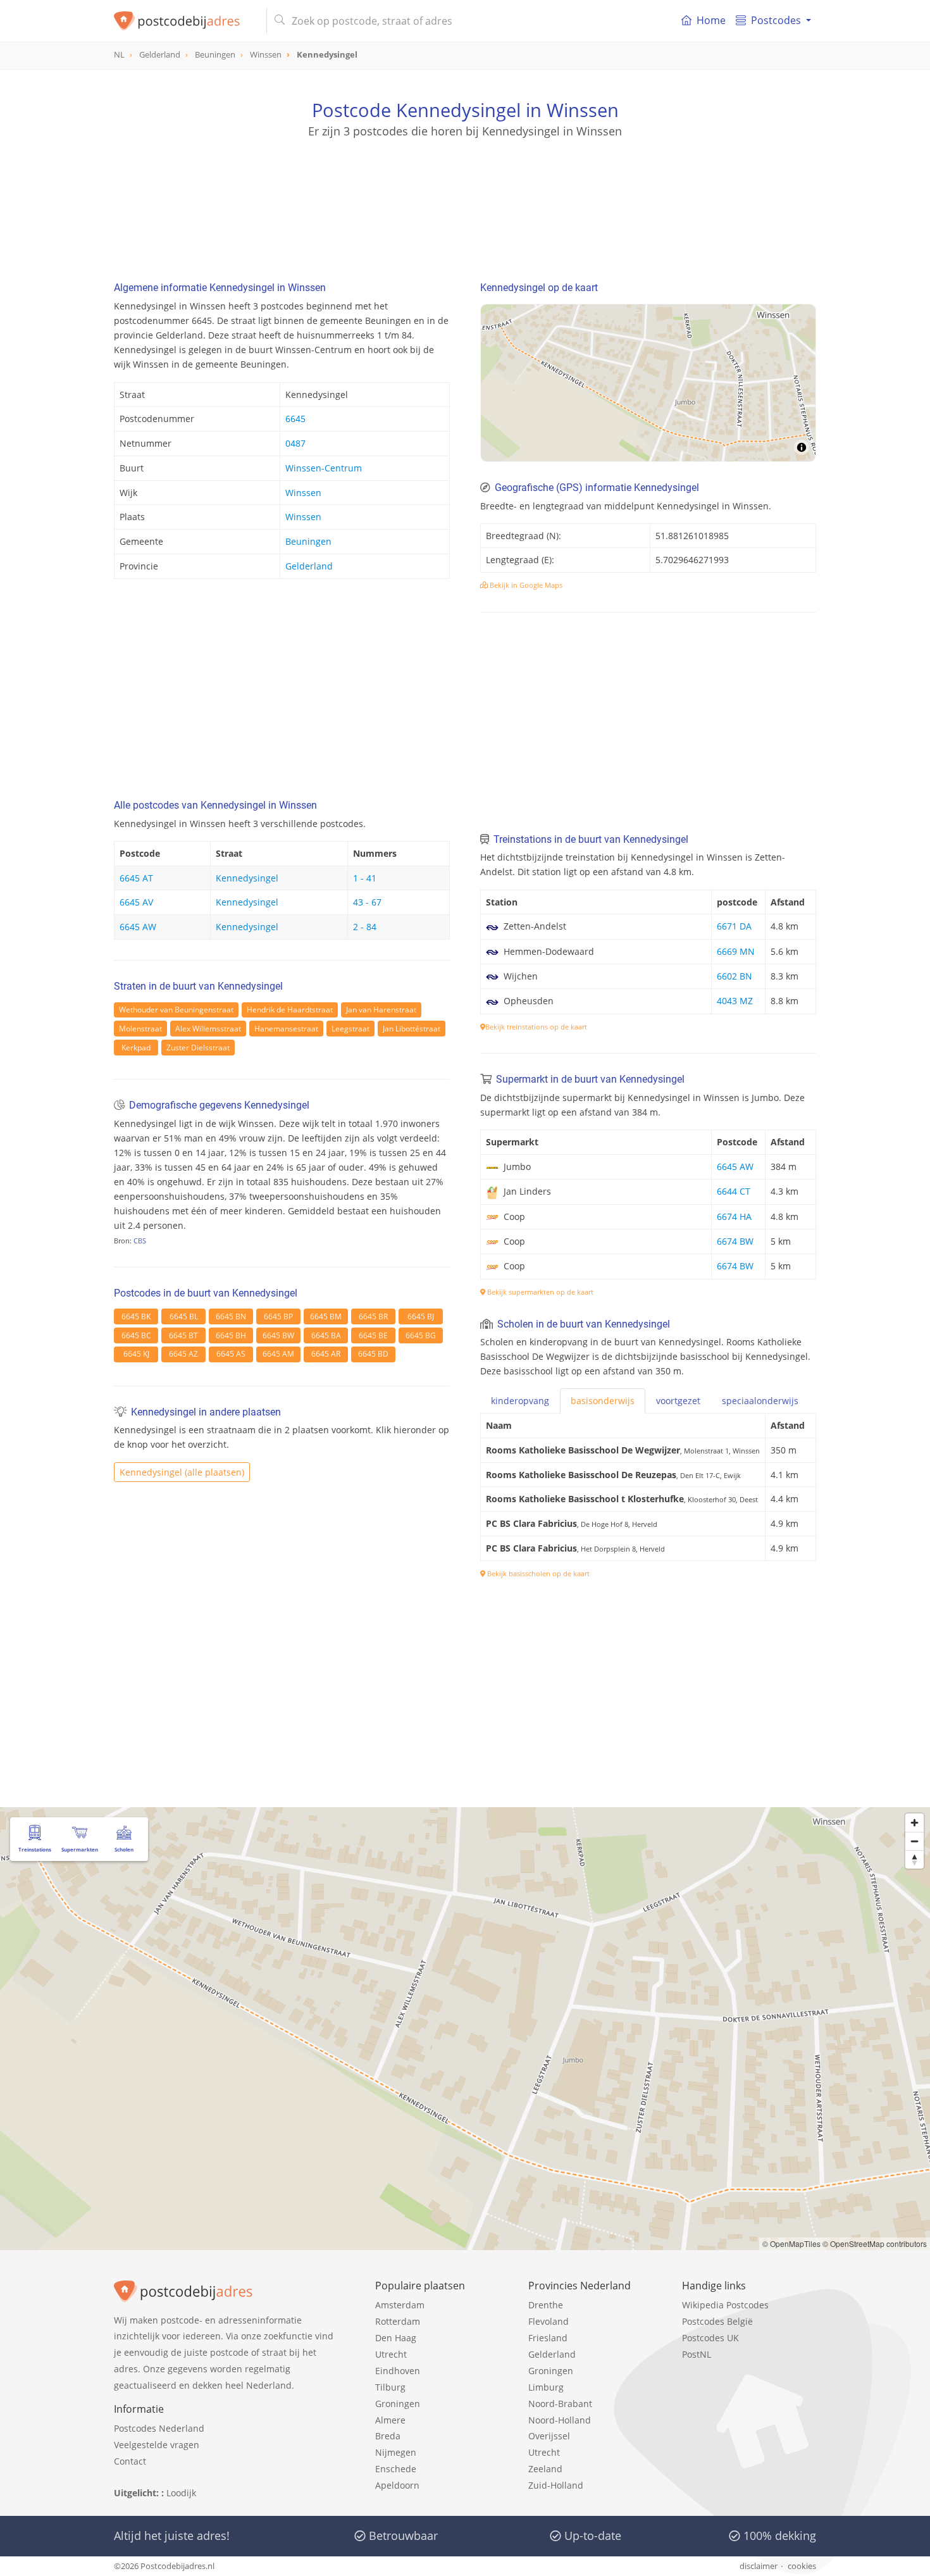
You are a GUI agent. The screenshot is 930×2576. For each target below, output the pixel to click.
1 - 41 (365, 878)
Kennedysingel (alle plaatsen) (182, 1472)
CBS (140, 1241)
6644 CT (734, 1191)
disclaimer (759, 2566)
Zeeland (545, 2469)
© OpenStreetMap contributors (875, 2243)
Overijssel (549, 2436)
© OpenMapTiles (791, 2243)
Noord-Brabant (560, 2404)
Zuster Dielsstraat (198, 1048)
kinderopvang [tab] (520, 1401)
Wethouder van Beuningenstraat (176, 1010)
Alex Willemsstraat (208, 1029)
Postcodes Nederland (159, 2428)
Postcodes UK (710, 2338)
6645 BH (231, 1335)
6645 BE (373, 1335)
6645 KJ (136, 1354)
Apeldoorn (397, 2485)
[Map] (648, 383)
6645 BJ (421, 1316)
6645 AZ (183, 1354)
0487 (295, 443)
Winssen (303, 493)
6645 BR (373, 1316)
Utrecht (391, 2354)
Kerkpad (136, 1048)
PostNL (697, 2354)
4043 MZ (735, 1001)
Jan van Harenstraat (381, 1010)
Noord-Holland (560, 2420)
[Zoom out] (914, 1841)
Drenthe (546, 2305)
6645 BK (136, 1316)
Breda (388, 2436)
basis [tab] (603, 1401)
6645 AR (326, 1354)
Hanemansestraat (286, 1029)
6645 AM (278, 1354)
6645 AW (138, 927)
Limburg (546, 2387)
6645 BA (326, 1335)
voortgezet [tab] (678, 1401)
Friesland (548, 2338)
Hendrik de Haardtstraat (290, 1010)
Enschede (396, 2469)
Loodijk (181, 2493)
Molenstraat (140, 1029)
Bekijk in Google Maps (525, 585)
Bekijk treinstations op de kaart (536, 1027)
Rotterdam (398, 2321)
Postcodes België (717, 2321)
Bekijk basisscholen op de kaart (537, 1573)
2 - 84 (365, 927)
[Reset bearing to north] (914, 1859)
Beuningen (308, 541)
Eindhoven (398, 2371)
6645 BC (136, 1335)
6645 (295, 419)
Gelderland (309, 566)
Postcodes (776, 20)
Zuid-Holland (556, 2485)
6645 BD (373, 1354)
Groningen (398, 2404)
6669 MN (736, 951)
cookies (802, 2566)
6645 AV (136, 902)
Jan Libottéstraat (412, 1029)
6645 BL (184, 1316)
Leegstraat (350, 1029)
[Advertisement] (465, 196)
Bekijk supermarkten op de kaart (539, 1292)
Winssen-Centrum (324, 468)
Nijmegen (396, 2452)
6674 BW (735, 1241)
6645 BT (183, 1335)
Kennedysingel (247, 878)
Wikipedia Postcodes (725, 2305)
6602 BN (735, 976)
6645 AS (231, 1354)
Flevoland (549, 2321)
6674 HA (734, 1216)
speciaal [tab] (760, 1401)
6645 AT (136, 878)
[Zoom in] (914, 1823)
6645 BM (326, 1316)
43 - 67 (367, 902)
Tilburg (390, 2387)
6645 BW (278, 1335)
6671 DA (734, 926)
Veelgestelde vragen (157, 2445)
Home (711, 20)
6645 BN (231, 1316)
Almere (390, 2420)
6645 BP (278, 1316)
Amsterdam (400, 2305)
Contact (130, 2461)
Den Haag (396, 2338)
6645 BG (421, 1335)
